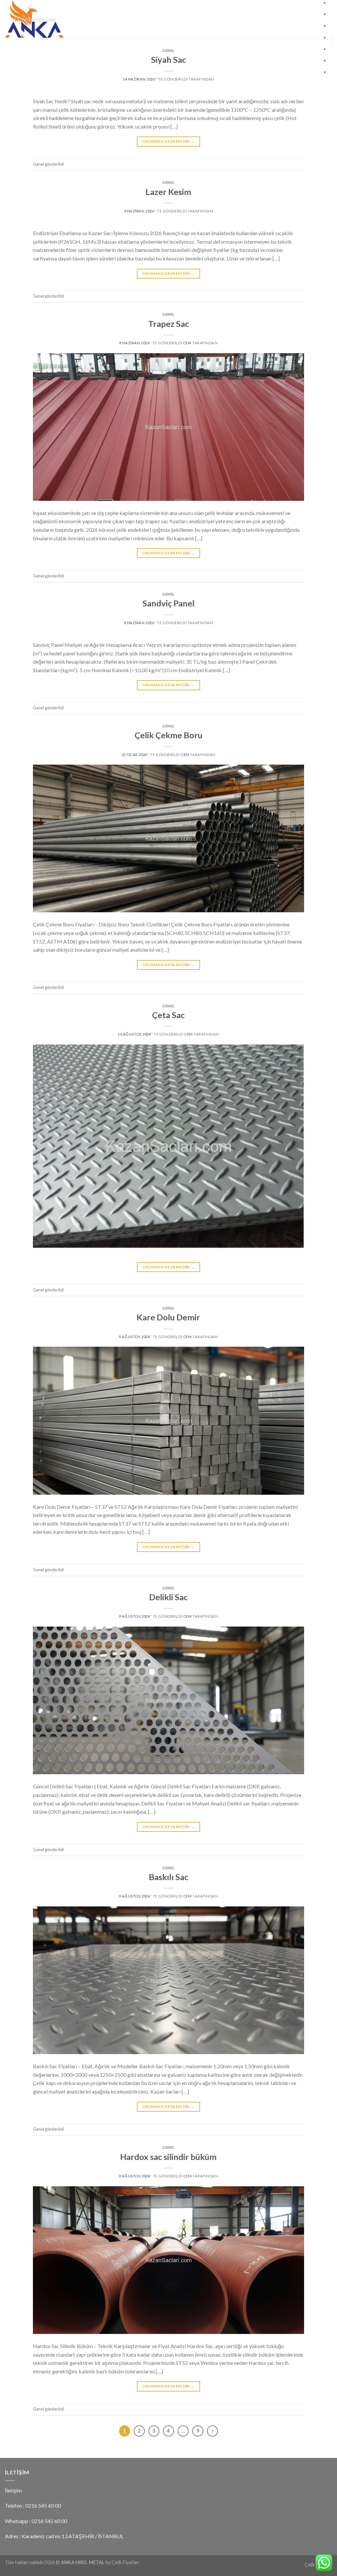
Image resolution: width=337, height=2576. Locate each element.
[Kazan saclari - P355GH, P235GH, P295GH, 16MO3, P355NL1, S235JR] (66, 19)
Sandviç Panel (168, 603)
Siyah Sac (168, 60)
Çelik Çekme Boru (168, 735)
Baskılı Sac (168, 1877)
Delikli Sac (168, 1597)
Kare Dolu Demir (168, 1317)
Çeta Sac (168, 1015)
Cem (187, 343)
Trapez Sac (168, 324)
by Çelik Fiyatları (122, 2562)
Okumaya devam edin (168, 141)
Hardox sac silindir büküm (168, 2157)
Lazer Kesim (168, 192)
